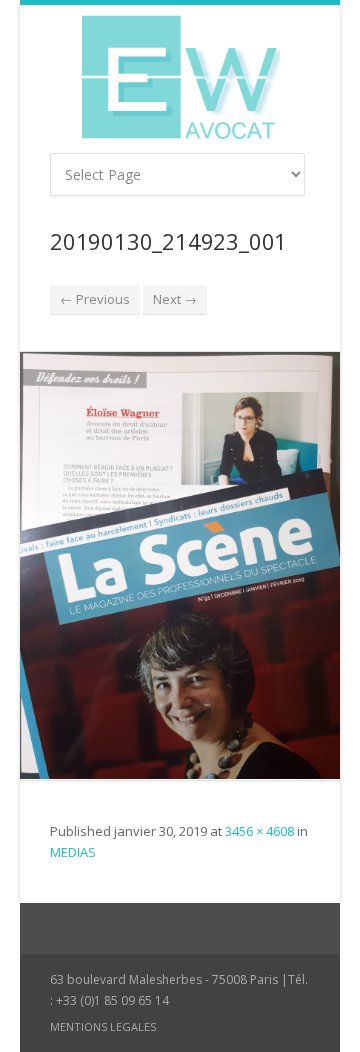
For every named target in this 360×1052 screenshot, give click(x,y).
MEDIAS (73, 852)
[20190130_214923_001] (180, 565)
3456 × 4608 (259, 831)
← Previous (95, 299)
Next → (175, 299)
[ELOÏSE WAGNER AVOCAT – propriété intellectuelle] (180, 79)
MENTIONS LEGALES (103, 1026)
